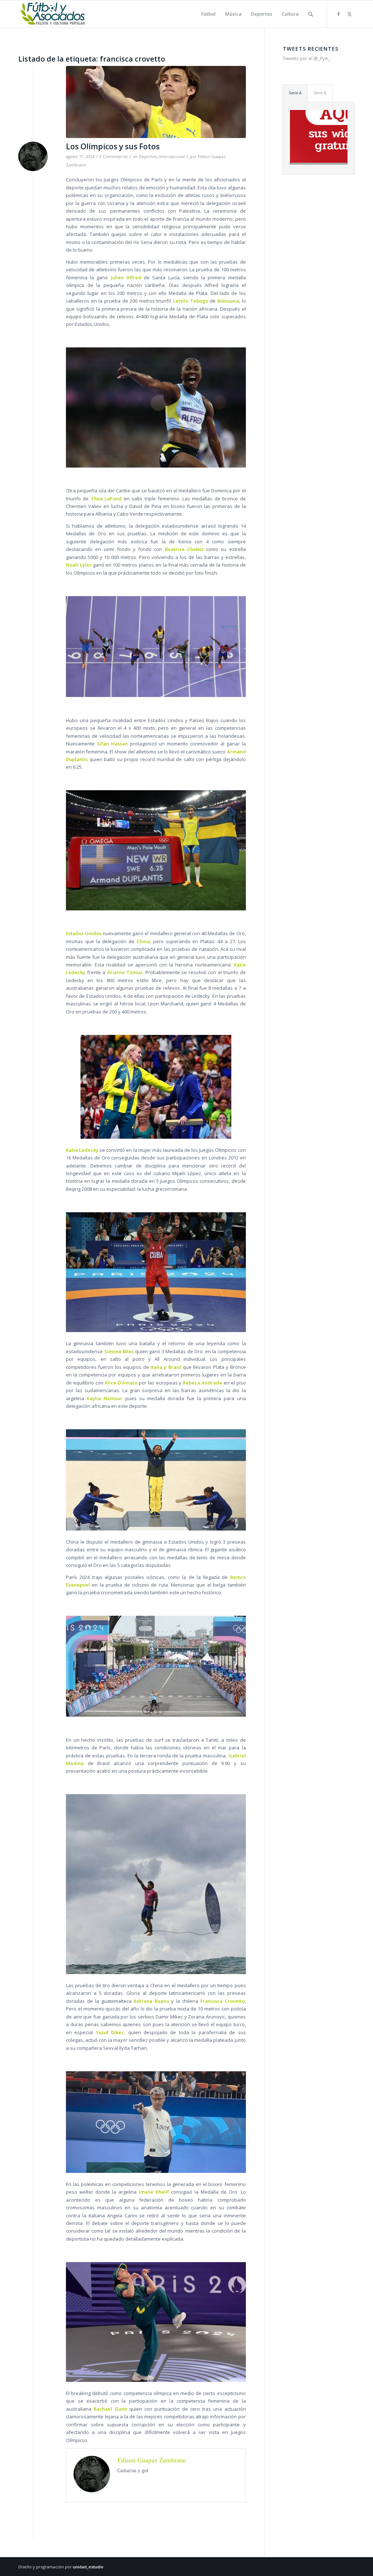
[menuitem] (208, 14)
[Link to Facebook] (338, 14)
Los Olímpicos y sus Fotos (113, 146)
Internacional (172, 157)
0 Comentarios (113, 157)
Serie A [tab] (295, 93)
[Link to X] (349, 14)
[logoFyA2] (53, 14)
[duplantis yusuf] (156, 102)
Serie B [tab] (320, 93)
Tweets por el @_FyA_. (307, 58)
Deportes (148, 157)
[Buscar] (311, 14)
